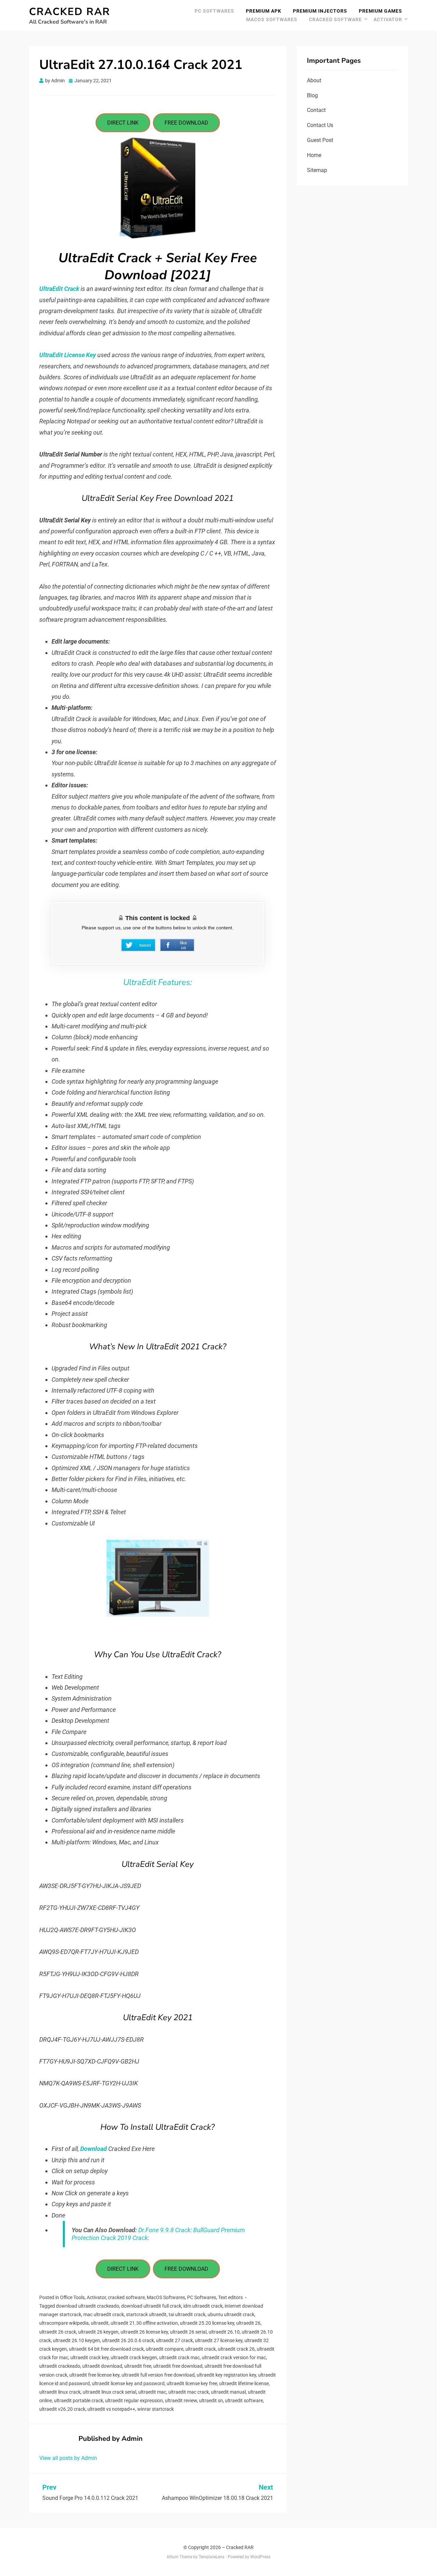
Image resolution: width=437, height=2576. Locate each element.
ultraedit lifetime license (244, 2383)
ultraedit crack (201, 2349)
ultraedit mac (152, 2392)
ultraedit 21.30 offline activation (144, 2323)
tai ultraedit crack (187, 2314)
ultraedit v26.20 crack (62, 2409)
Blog (312, 95)
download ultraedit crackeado (88, 2306)
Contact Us (320, 125)
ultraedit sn (211, 2401)
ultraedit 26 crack (58, 2332)
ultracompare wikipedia (64, 2323)
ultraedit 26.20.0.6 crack (128, 2340)
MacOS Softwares (272, 19)
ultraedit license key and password (128, 2383)
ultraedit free (138, 2366)
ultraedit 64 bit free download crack (106, 2349)
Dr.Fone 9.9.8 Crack (164, 2230)
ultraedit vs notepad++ (111, 2409)
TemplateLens (212, 2557)
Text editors (230, 2297)
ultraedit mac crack (189, 2392)
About (314, 80)
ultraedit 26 (248, 2323)
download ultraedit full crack (151, 2306)
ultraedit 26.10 (224, 2332)
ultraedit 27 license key (219, 2340)
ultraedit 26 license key (144, 2332)
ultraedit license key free (192, 2383)
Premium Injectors (320, 11)
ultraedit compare (165, 2349)
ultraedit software (244, 2401)
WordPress (260, 2557)
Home (314, 155)
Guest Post (320, 140)
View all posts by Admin (68, 2458)
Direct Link (123, 123)
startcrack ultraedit (146, 2314)
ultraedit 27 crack (174, 2340)
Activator (388, 19)
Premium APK (264, 11)
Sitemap (317, 170)
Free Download (186, 123)
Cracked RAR (70, 12)
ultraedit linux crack (60, 2392)
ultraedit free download (178, 2366)
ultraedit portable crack (79, 2401)
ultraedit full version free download (158, 2375)
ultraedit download (102, 2366)
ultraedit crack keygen (134, 2357)
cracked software (335, 19)
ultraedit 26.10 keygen (76, 2340)
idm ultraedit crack (203, 2306)
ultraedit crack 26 (236, 2349)
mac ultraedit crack (104, 2314)
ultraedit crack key (89, 2357)
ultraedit (100, 2323)
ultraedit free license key (94, 2375)
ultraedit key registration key (226, 2375)
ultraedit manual (228, 2392)
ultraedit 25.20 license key (207, 2323)
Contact (316, 110)
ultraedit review (181, 2401)
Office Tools (72, 2297)
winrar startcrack (156, 2409)
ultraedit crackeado (60, 2366)
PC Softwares (214, 11)
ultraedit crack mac (179, 2357)
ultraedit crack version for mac (234, 2357)
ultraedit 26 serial (188, 2332)
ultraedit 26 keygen (98, 2332)
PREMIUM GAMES (380, 11)
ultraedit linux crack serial (109, 2392)
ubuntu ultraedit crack (231, 2314)
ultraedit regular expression (134, 2401)
